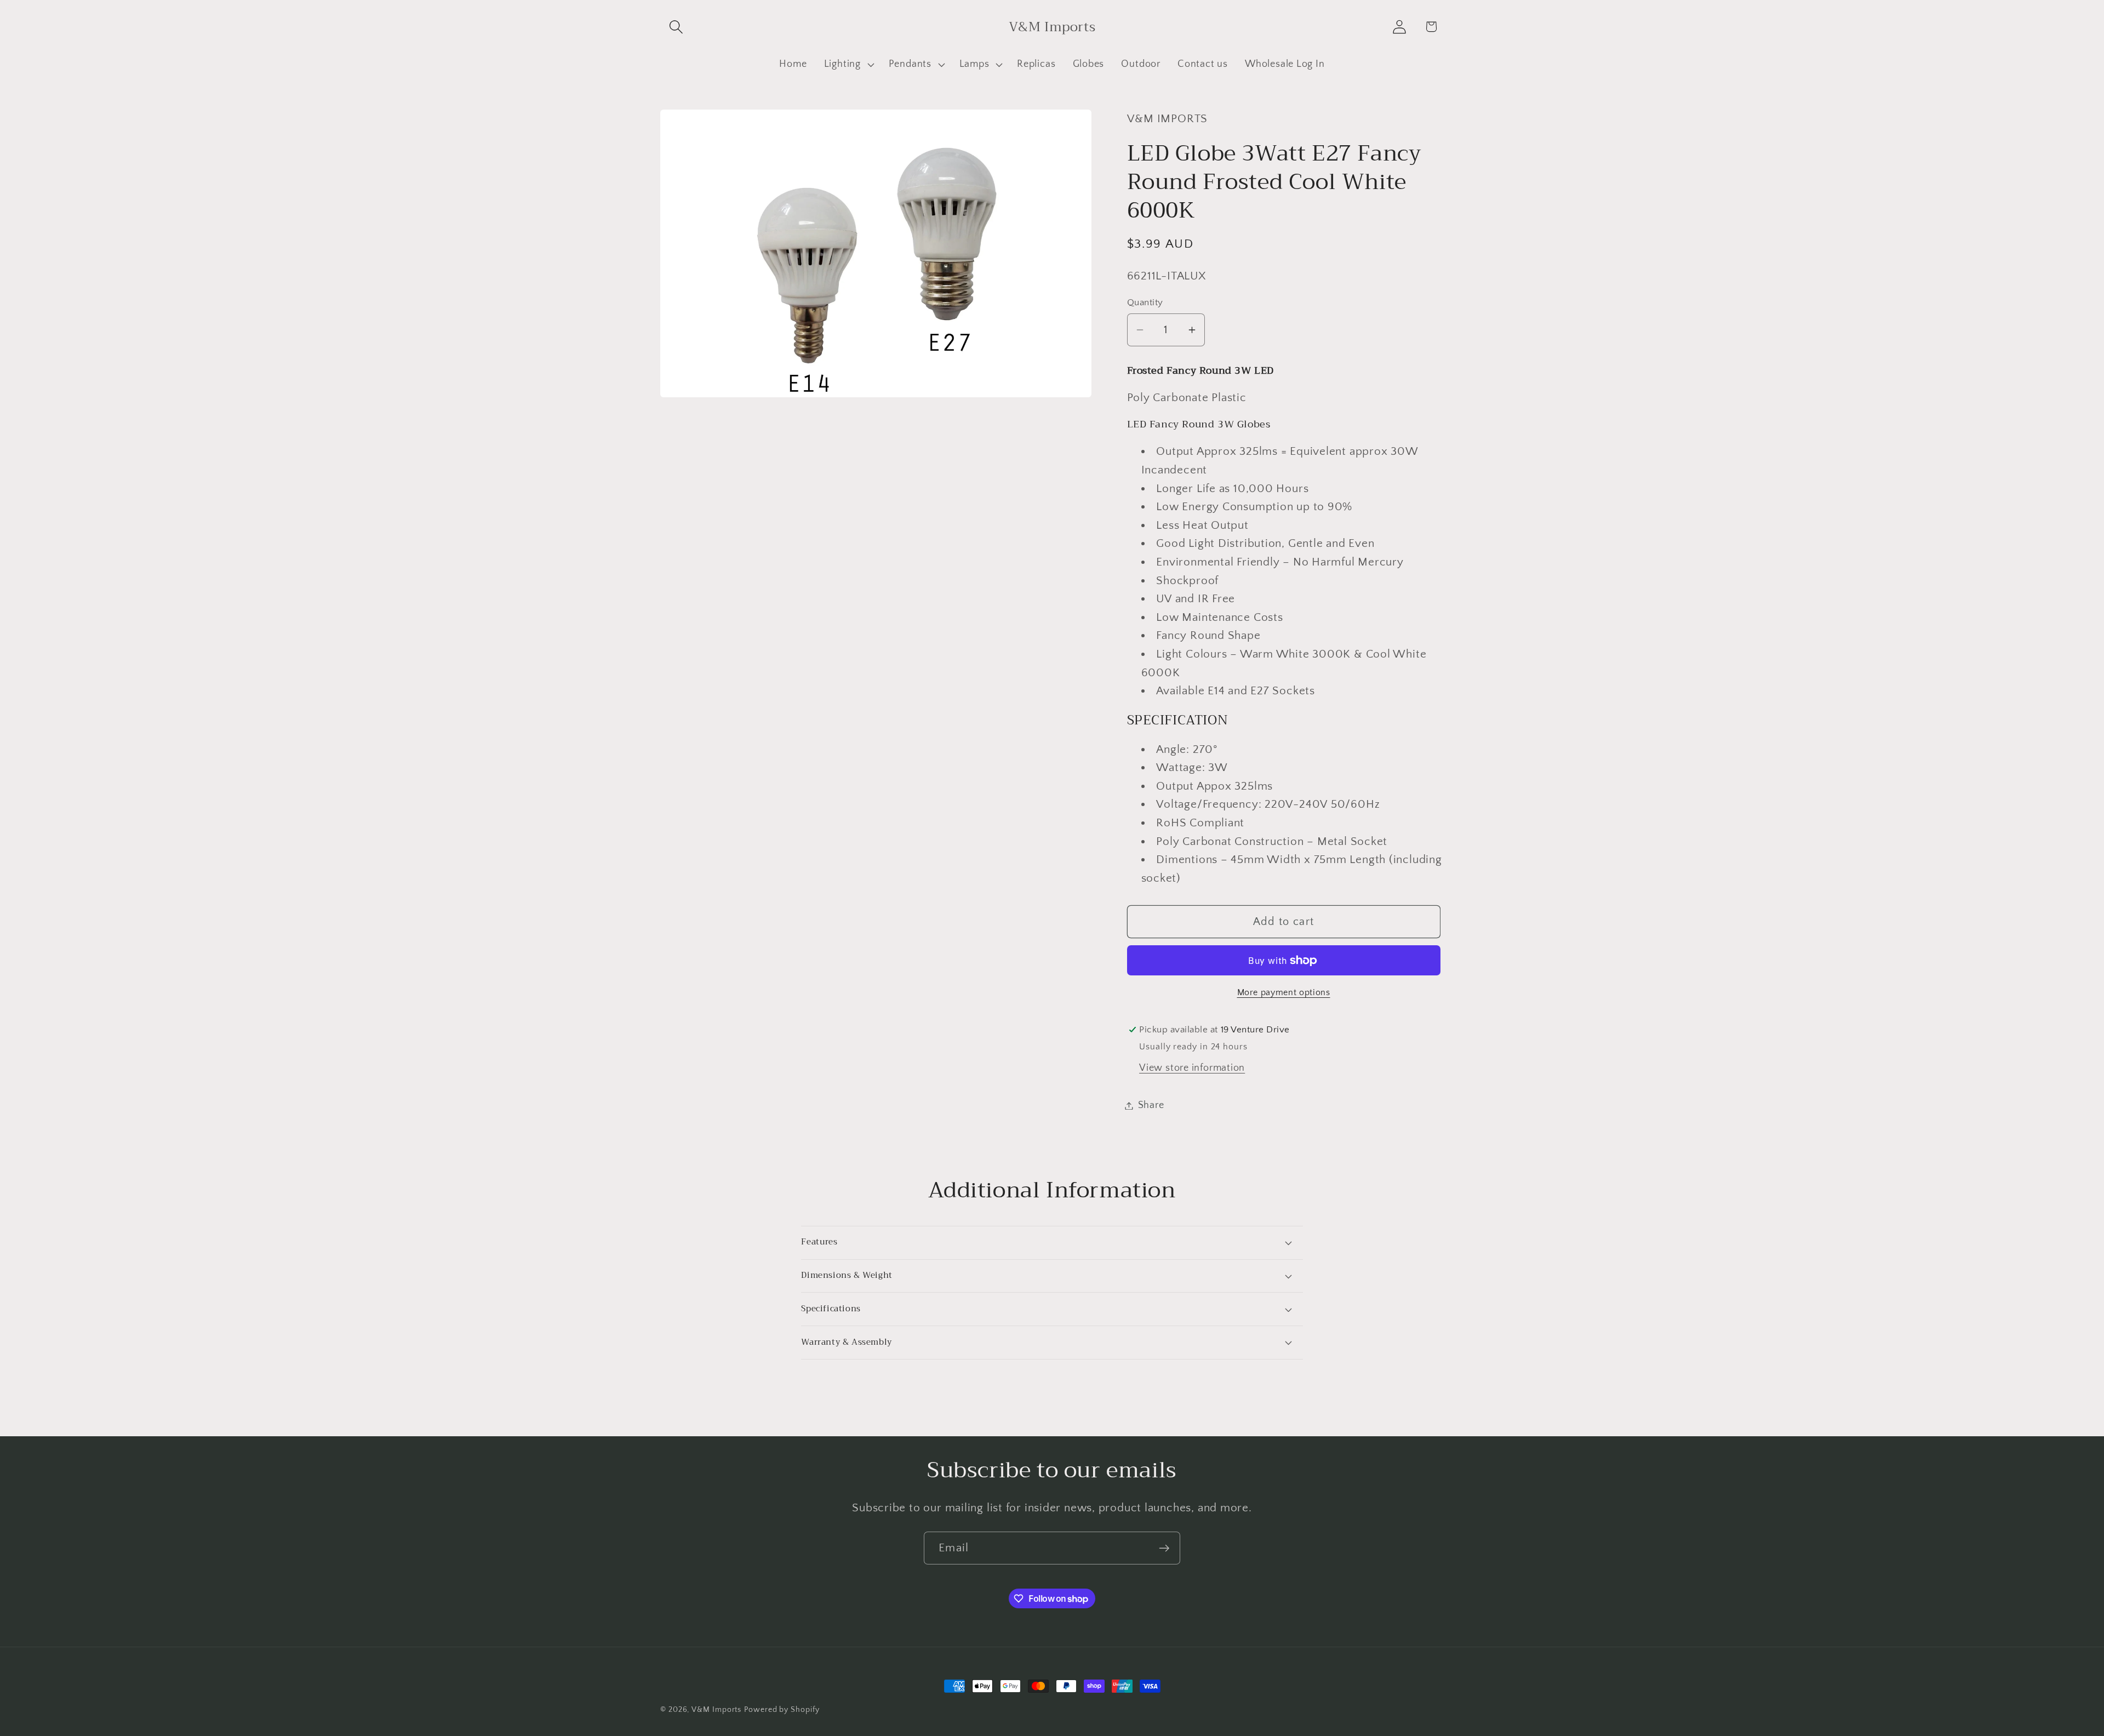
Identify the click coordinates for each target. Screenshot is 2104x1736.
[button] (676, 27)
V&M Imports (716, 1710)
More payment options (1284, 993)
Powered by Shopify (782, 1710)
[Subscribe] (1164, 1548)
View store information (1192, 1068)
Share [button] (1151, 1105)
